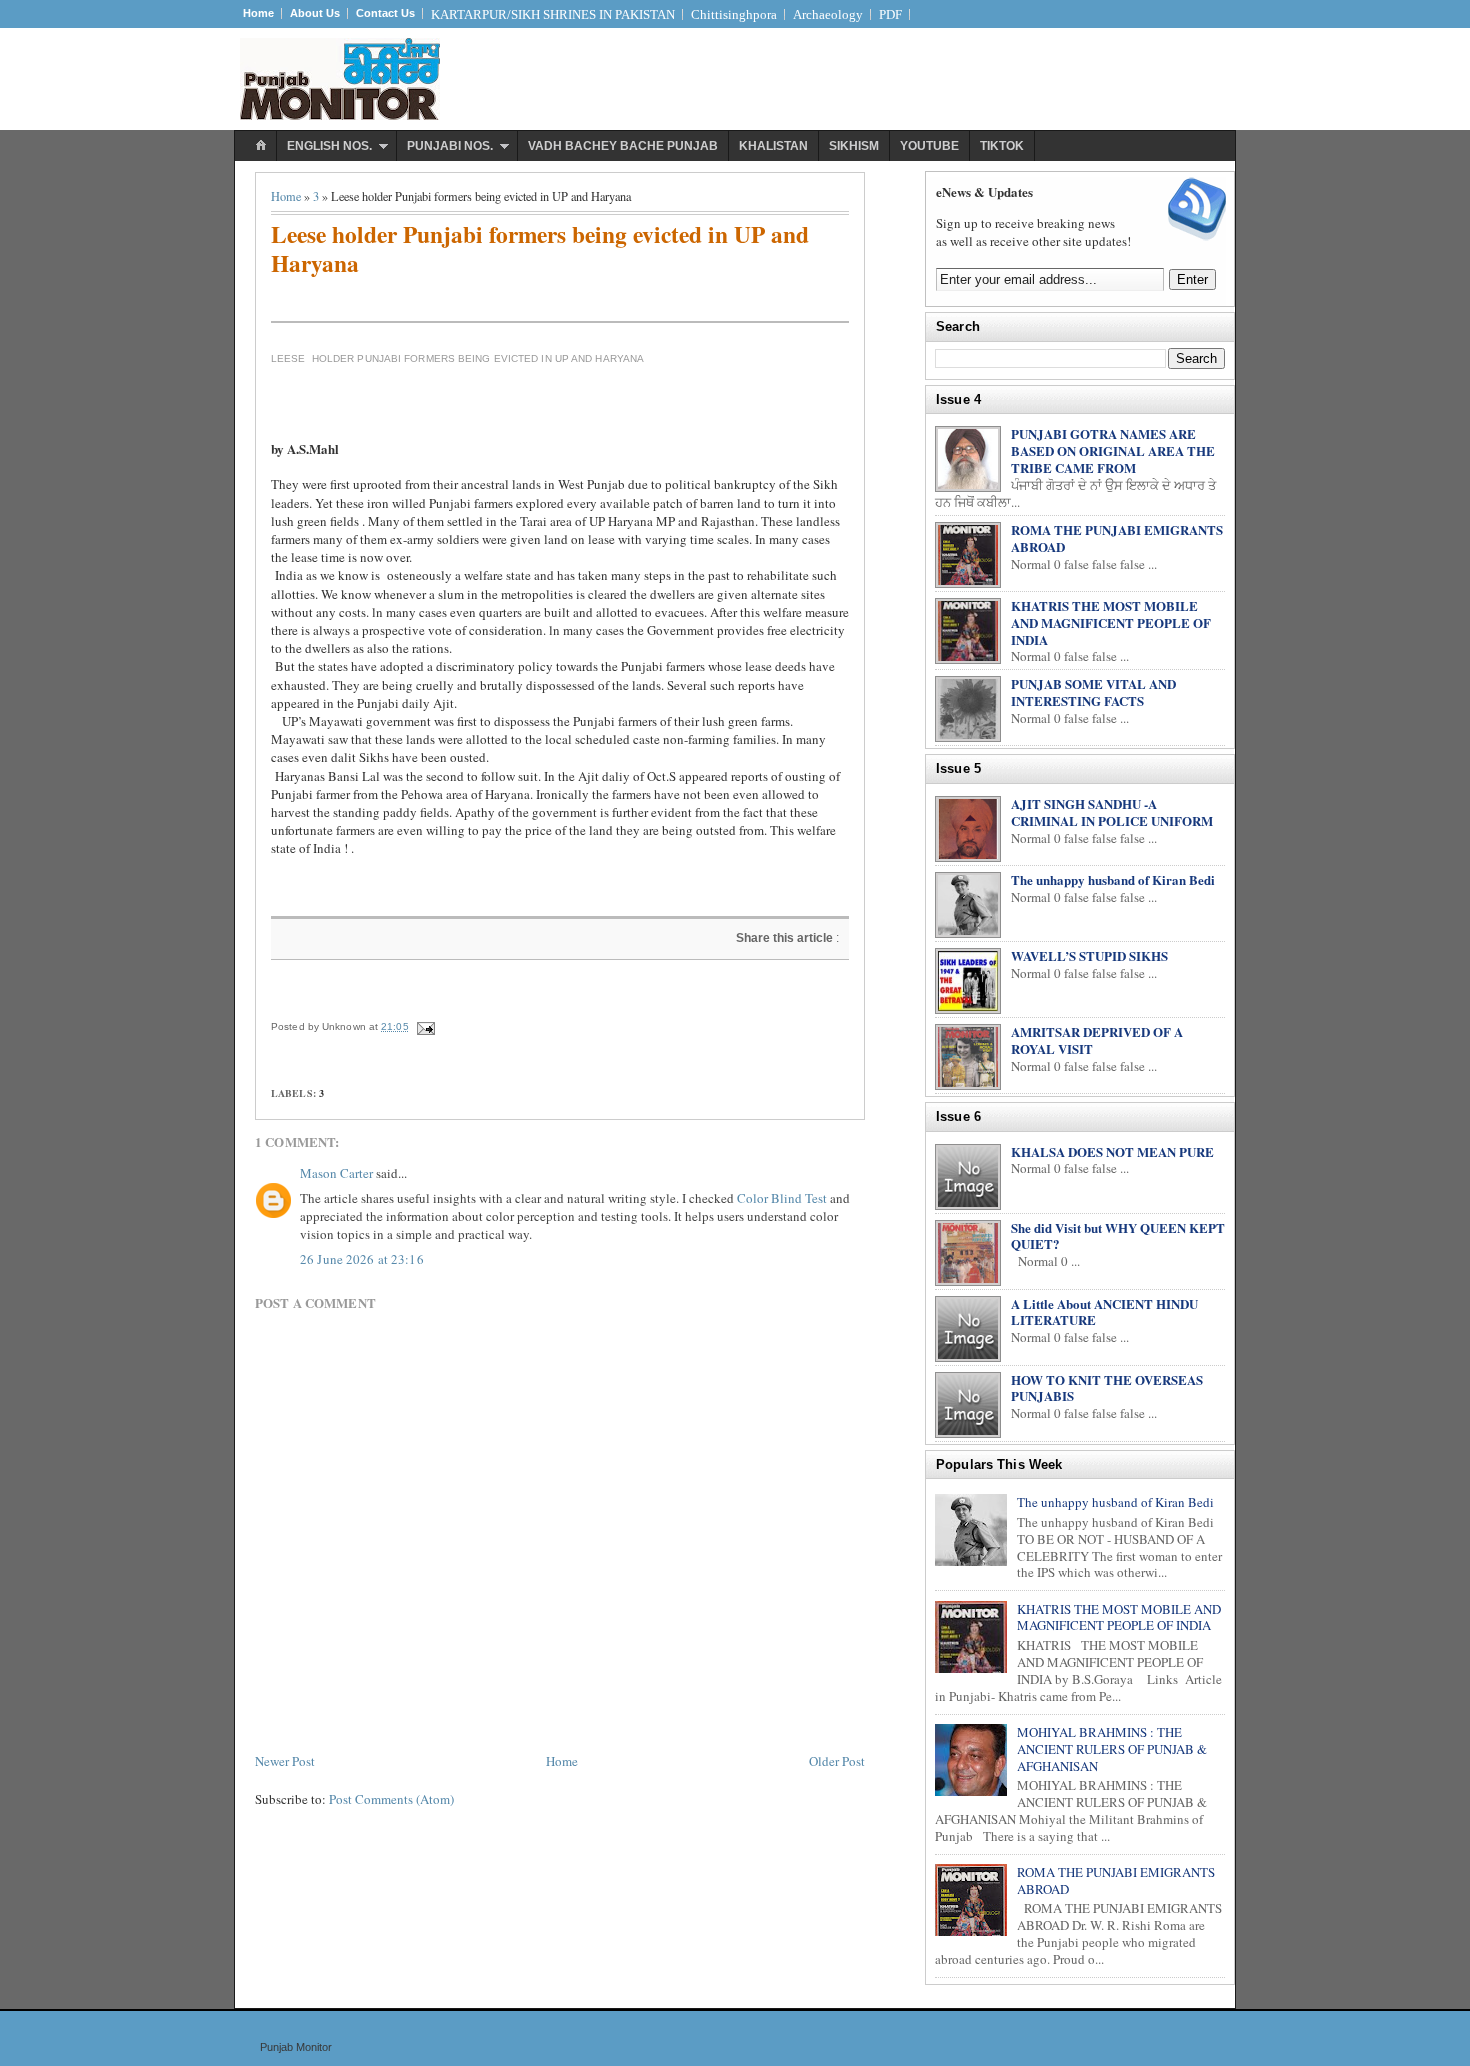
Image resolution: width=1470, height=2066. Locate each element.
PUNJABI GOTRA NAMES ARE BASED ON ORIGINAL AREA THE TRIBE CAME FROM (1113, 450)
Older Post (837, 1761)
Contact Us (385, 13)
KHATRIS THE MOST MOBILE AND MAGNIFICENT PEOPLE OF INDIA (1111, 622)
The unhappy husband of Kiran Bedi (1113, 879)
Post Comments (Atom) (391, 1799)
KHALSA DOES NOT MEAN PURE (1112, 1151)
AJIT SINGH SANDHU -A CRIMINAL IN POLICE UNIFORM (1112, 812)
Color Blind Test (782, 1198)
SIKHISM (854, 146)
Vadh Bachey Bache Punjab (623, 146)
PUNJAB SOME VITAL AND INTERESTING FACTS (1093, 692)
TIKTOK (1002, 146)
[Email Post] (425, 1026)
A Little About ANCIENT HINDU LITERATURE (1104, 1312)
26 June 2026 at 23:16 (362, 1259)
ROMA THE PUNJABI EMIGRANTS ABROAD (1117, 538)
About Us (315, 13)
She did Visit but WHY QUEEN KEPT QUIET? (1118, 1236)
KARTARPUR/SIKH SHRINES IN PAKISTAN (553, 14)
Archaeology (828, 14)
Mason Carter (336, 1173)
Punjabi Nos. (450, 146)
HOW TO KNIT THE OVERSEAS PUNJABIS (1107, 1388)
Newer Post (285, 1761)
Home (258, 13)
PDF (890, 14)
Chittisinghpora (734, 14)
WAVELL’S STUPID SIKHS (1089, 955)
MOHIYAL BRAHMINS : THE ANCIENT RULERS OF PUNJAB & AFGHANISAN (1112, 1749)
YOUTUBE (929, 146)
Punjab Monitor (296, 2047)
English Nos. (329, 146)
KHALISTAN (773, 146)
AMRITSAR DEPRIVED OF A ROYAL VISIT (1097, 1040)
